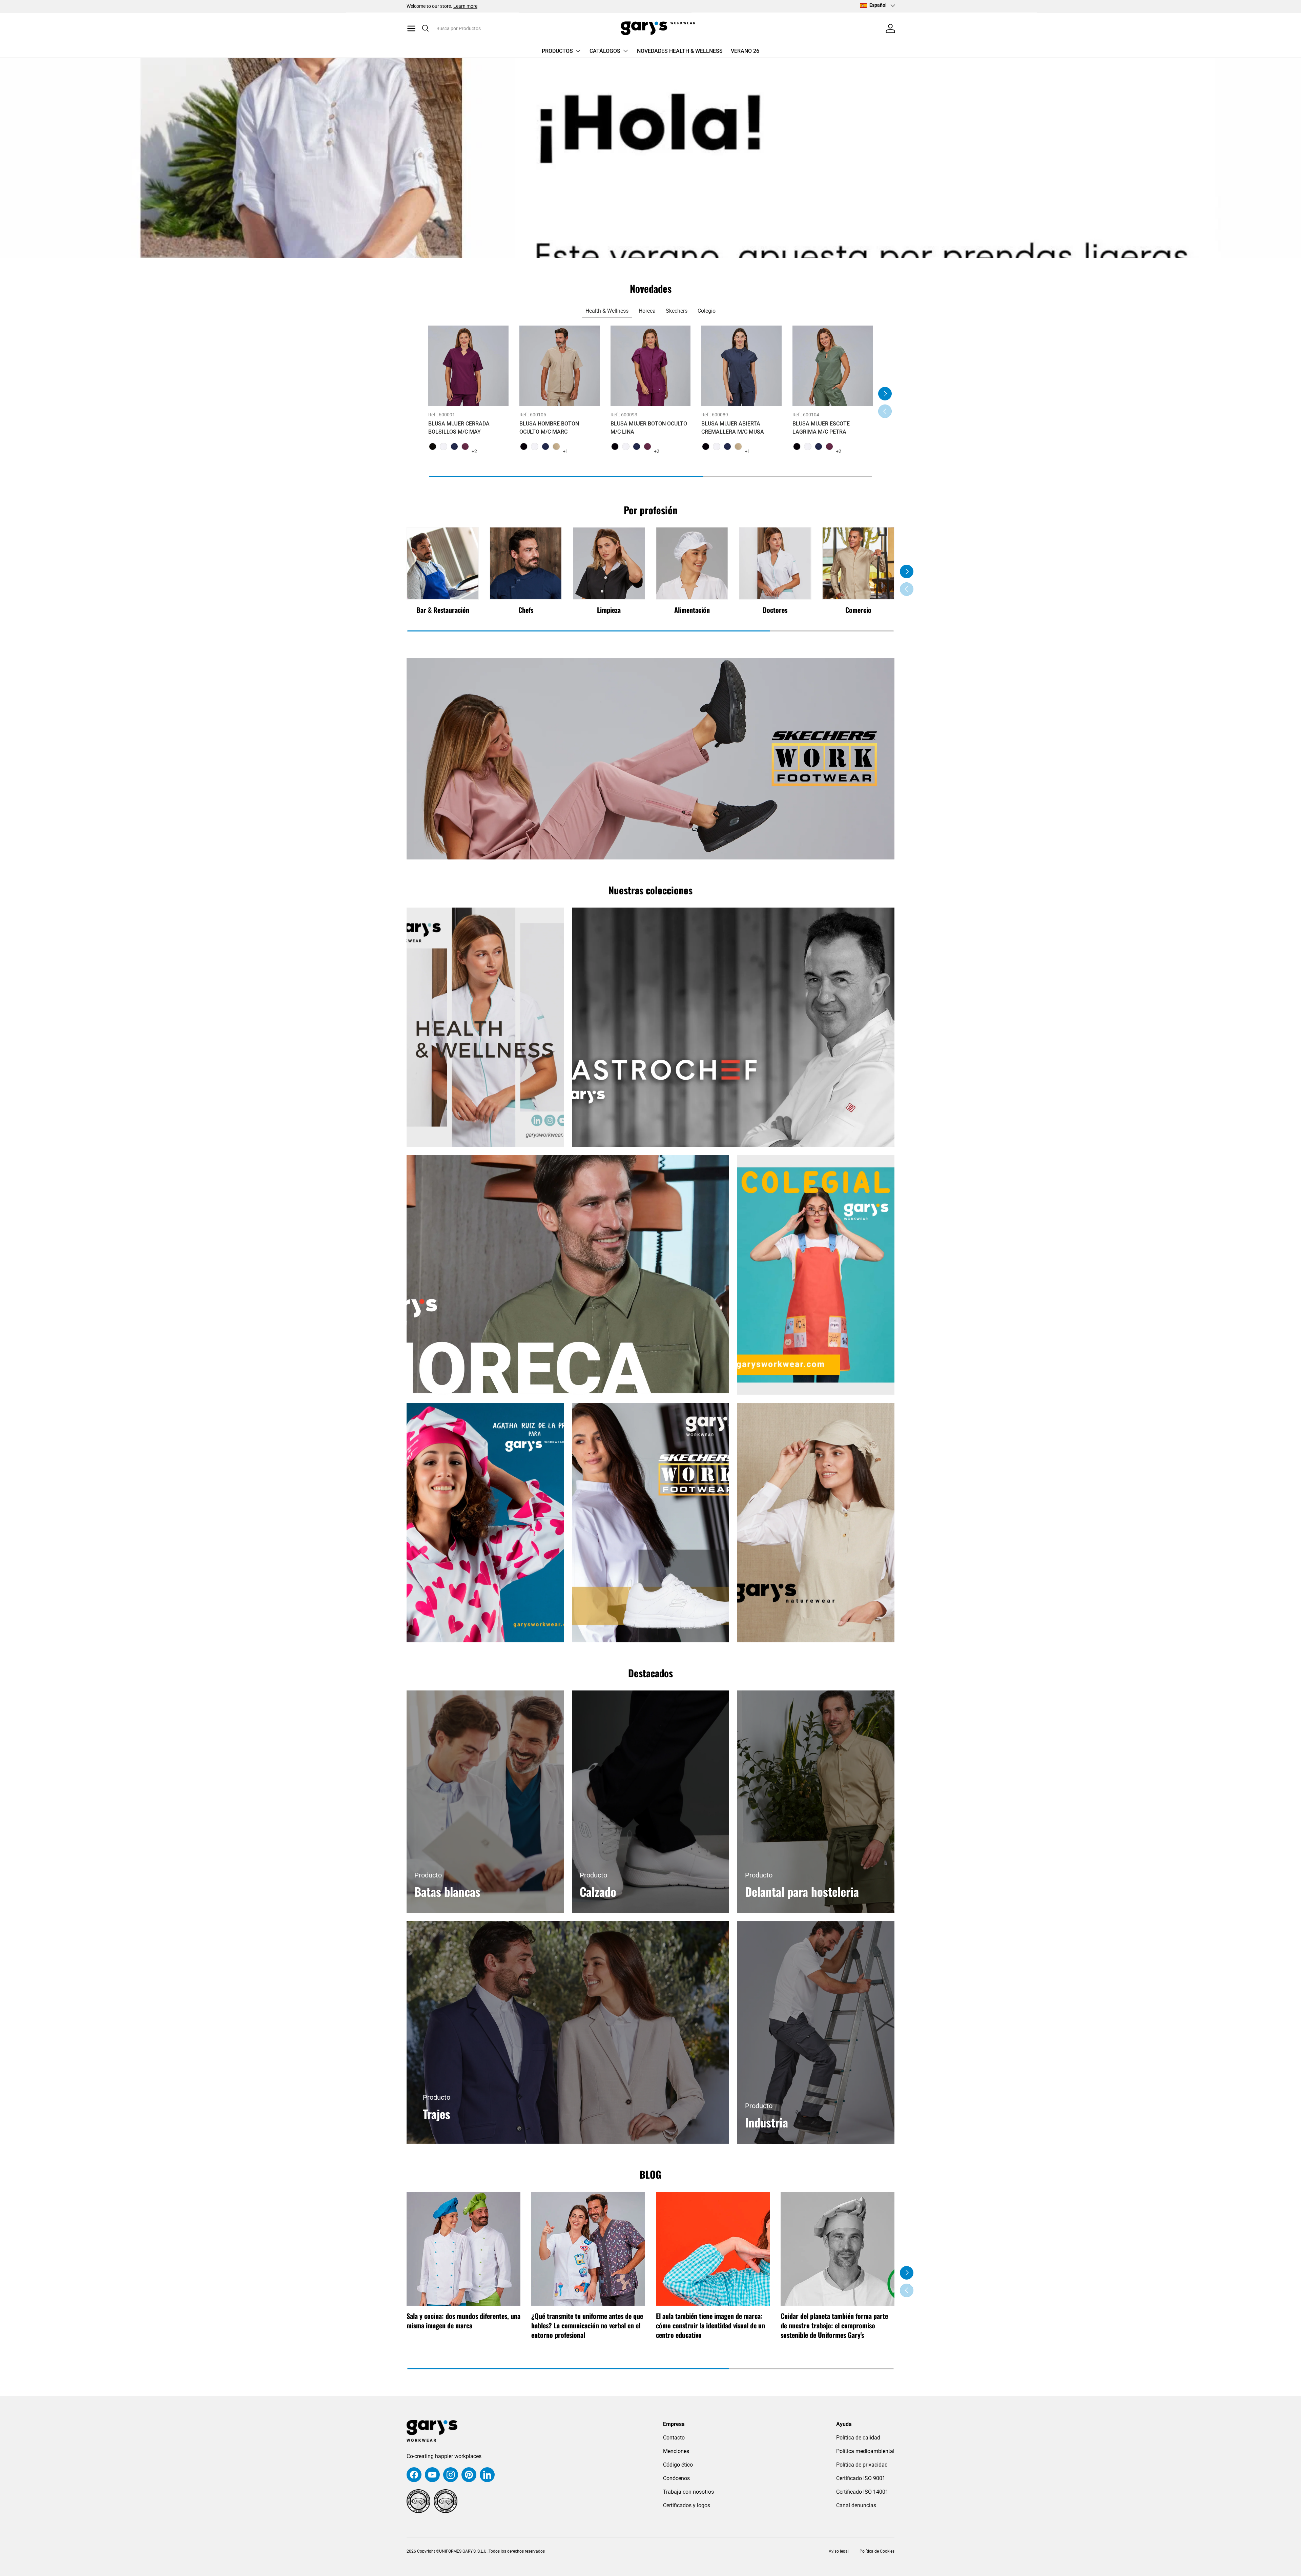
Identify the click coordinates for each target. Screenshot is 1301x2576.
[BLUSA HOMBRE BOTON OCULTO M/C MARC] (560, 366)
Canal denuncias (856, 2505)
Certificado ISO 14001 (862, 2492)
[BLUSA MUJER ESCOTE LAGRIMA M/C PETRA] (833, 366)
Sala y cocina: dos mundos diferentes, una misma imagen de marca (463, 2321)
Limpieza (609, 610)
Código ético (678, 2465)
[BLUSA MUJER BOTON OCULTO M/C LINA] (651, 366)
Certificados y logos (687, 2505)
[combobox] (491, 28)
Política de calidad (858, 2438)
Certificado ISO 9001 (861, 2478)
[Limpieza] (609, 563)
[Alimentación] (692, 563)
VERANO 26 (745, 51)
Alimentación (692, 610)
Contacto (674, 2438)
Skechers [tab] (677, 311)
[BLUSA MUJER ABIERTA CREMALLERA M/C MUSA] (741, 366)
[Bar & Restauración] (443, 563)
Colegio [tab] (707, 311)
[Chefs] (526, 563)
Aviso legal (838, 2551)
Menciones (676, 2451)
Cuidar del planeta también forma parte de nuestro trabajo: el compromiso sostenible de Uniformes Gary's (834, 2325)
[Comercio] (858, 563)
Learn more (465, 6)
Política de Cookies (877, 2551)
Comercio (858, 610)
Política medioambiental (865, 2451)
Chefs (526, 610)
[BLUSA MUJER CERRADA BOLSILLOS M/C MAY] (468, 366)
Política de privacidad (862, 2465)
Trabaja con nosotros (688, 2492)
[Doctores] (775, 563)
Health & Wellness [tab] (607, 311)
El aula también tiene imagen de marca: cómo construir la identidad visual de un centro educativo (710, 2325)
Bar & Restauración (443, 610)
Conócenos (676, 2478)
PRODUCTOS (557, 51)
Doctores (775, 610)
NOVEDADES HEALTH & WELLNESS (680, 51)
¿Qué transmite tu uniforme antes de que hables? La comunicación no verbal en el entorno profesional (587, 2325)
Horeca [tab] (647, 311)
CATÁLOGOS (605, 51)
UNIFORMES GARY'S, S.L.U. (463, 2551)
